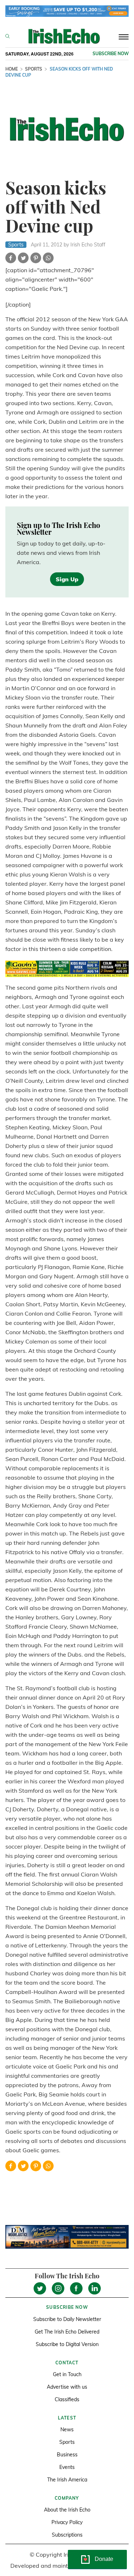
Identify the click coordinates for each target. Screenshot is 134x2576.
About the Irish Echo (67, 2510)
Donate (104, 2559)
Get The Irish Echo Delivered (67, 2332)
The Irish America (67, 2480)
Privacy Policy (67, 2522)
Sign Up (67, 579)
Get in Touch (67, 2374)
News (67, 2430)
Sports (34, 69)
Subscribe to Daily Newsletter (67, 2319)
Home (12, 69)
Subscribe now (111, 54)
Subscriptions (67, 2535)
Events (67, 2467)
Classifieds (67, 2399)
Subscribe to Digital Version (67, 2344)
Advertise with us (67, 2387)
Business (67, 2455)
